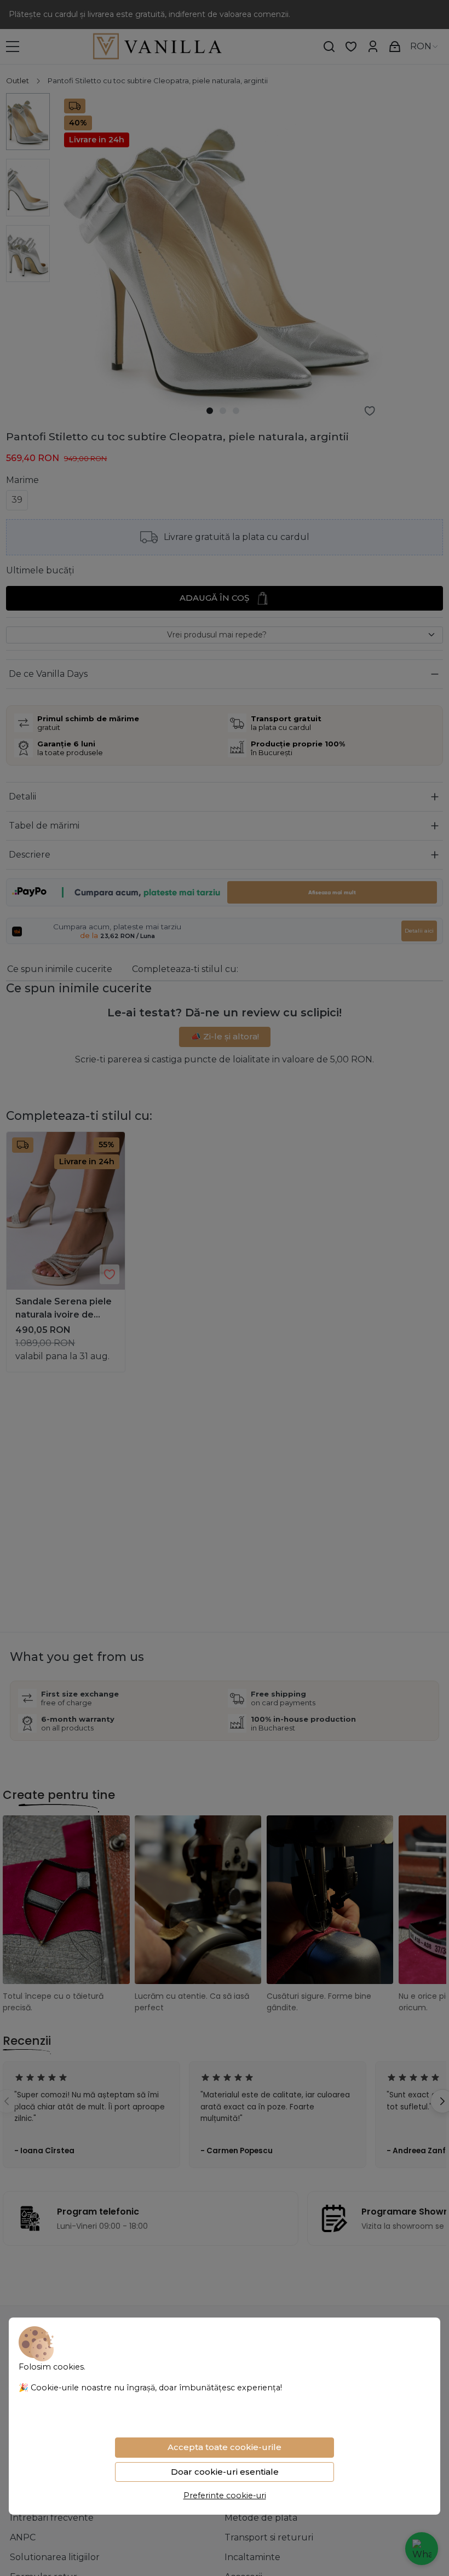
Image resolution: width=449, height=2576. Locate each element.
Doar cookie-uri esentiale (225, 2472)
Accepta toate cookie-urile (225, 2447)
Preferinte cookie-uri (225, 2496)
